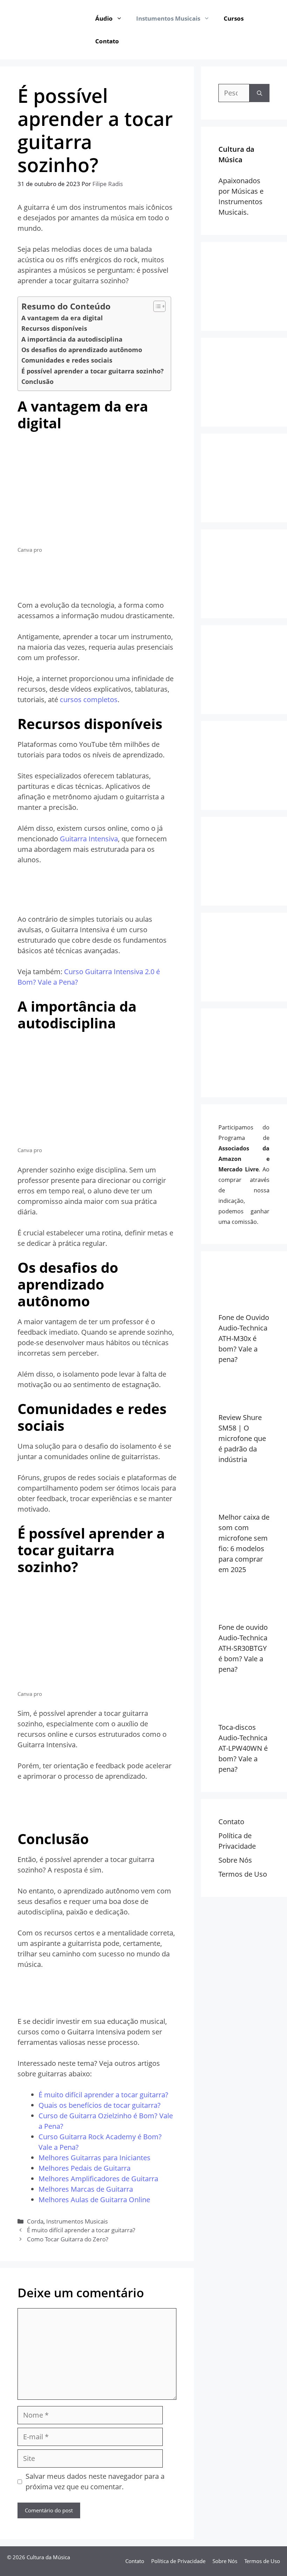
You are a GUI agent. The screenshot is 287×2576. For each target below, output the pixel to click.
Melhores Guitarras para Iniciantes (94, 2158)
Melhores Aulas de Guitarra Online (94, 2200)
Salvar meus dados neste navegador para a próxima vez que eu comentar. (95, 2481)
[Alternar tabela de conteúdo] (156, 306)
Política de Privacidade (178, 2561)
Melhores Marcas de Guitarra (86, 2189)
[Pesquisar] (260, 93)
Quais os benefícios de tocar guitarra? (100, 2105)
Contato (107, 41)
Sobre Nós (235, 1860)
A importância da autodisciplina (72, 339)
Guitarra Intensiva (89, 839)
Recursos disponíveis (54, 328)
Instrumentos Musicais (77, 2221)
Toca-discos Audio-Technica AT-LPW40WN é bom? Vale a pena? (243, 1748)
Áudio (104, 18)
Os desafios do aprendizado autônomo (82, 350)
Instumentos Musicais (168, 18)
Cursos (234, 18)
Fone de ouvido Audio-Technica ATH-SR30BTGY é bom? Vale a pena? (243, 1648)
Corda (35, 2221)
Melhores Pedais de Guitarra (85, 2168)
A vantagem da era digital (62, 318)
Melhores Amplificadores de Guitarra (98, 2179)
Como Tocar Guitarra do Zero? (68, 2239)
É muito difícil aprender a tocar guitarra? (103, 2095)
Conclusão (37, 381)
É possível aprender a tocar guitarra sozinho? (93, 371)
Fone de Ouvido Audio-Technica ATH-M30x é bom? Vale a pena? (244, 1338)
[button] (121, 18)
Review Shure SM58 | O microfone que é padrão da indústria (242, 1438)
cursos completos (89, 700)
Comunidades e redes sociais (67, 360)
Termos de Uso (243, 1874)
